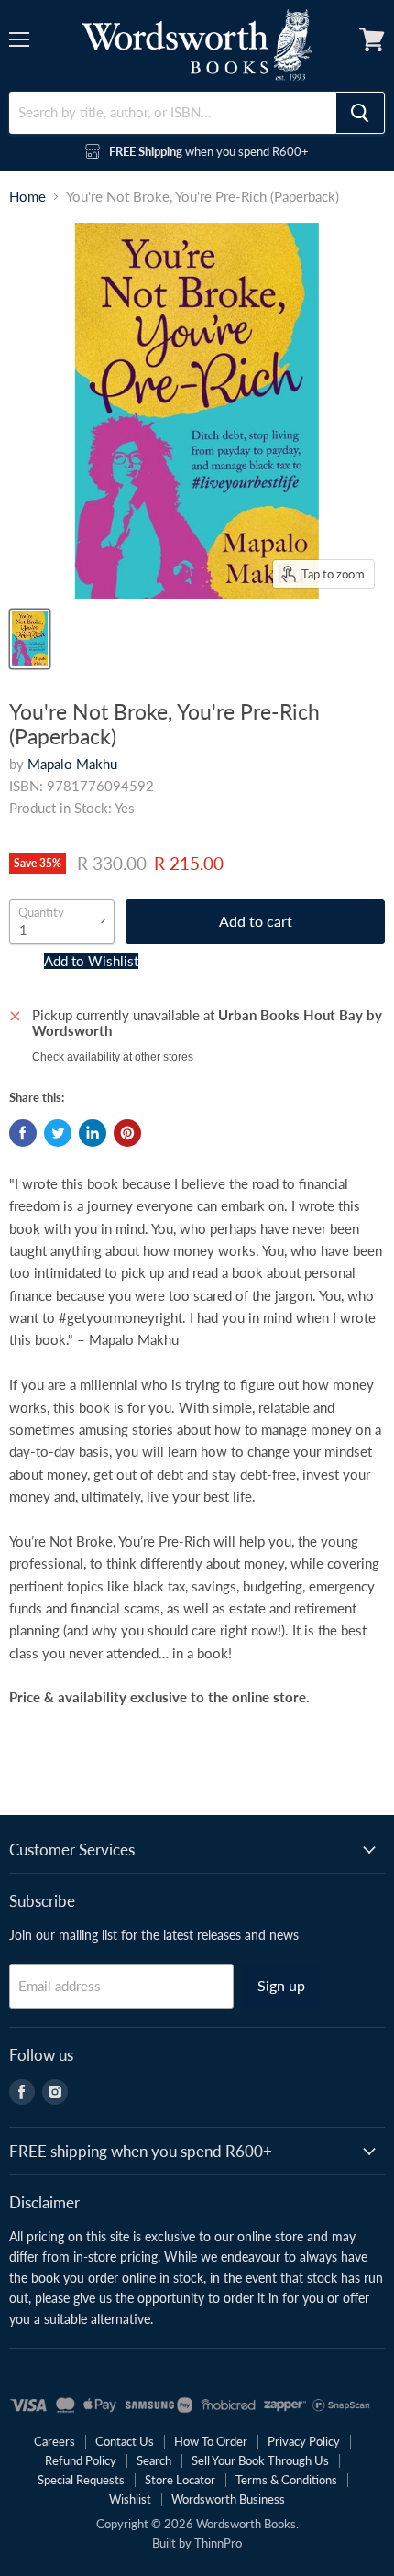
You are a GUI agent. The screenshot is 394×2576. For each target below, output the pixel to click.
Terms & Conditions (286, 2480)
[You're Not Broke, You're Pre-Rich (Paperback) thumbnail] (30, 639)
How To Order (211, 2441)
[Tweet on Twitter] (58, 1133)
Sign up (281, 1985)
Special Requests (81, 2480)
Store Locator (180, 2480)
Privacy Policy (304, 2441)
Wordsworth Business (228, 2499)
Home (27, 197)
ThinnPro (218, 2543)
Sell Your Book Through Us (260, 2460)
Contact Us (125, 2441)
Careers (55, 2441)
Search (154, 2460)
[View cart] (372, 39)
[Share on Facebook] (23, 1133)
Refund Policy (81, 2460)
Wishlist (130, 2499)
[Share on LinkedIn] (93, 1133)
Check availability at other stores (113, 1057)
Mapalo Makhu (72, 764)
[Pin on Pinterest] (127, 1133)
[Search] (360, 113)
